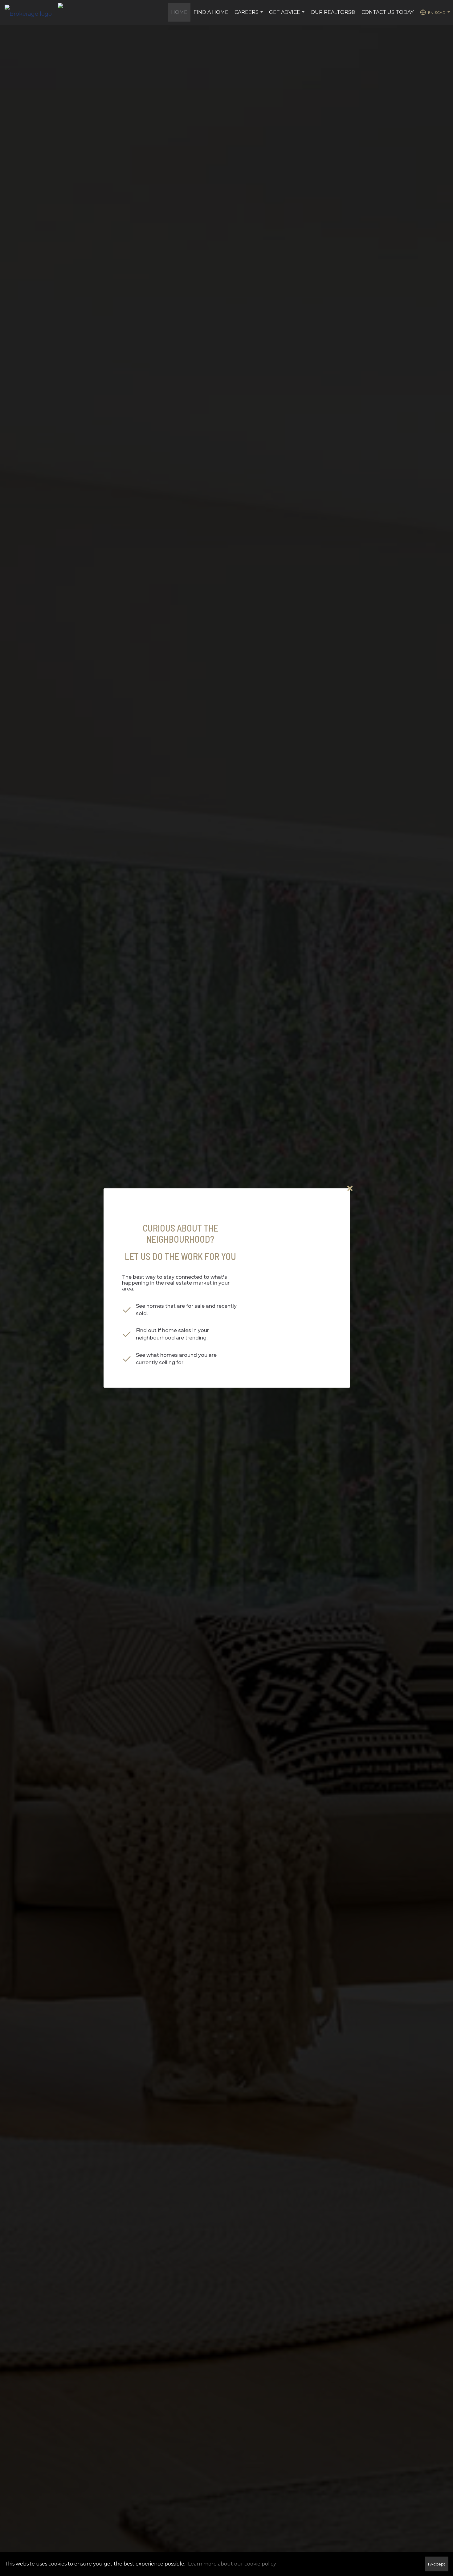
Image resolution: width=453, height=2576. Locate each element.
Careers (249, 15)
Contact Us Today (388, 12)
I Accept (437, 2564)
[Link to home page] (31, 12)
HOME (179, 12)
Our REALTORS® (333, 12)
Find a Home (211, 12)
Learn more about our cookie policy (232, 2564)
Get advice (288, 15)
